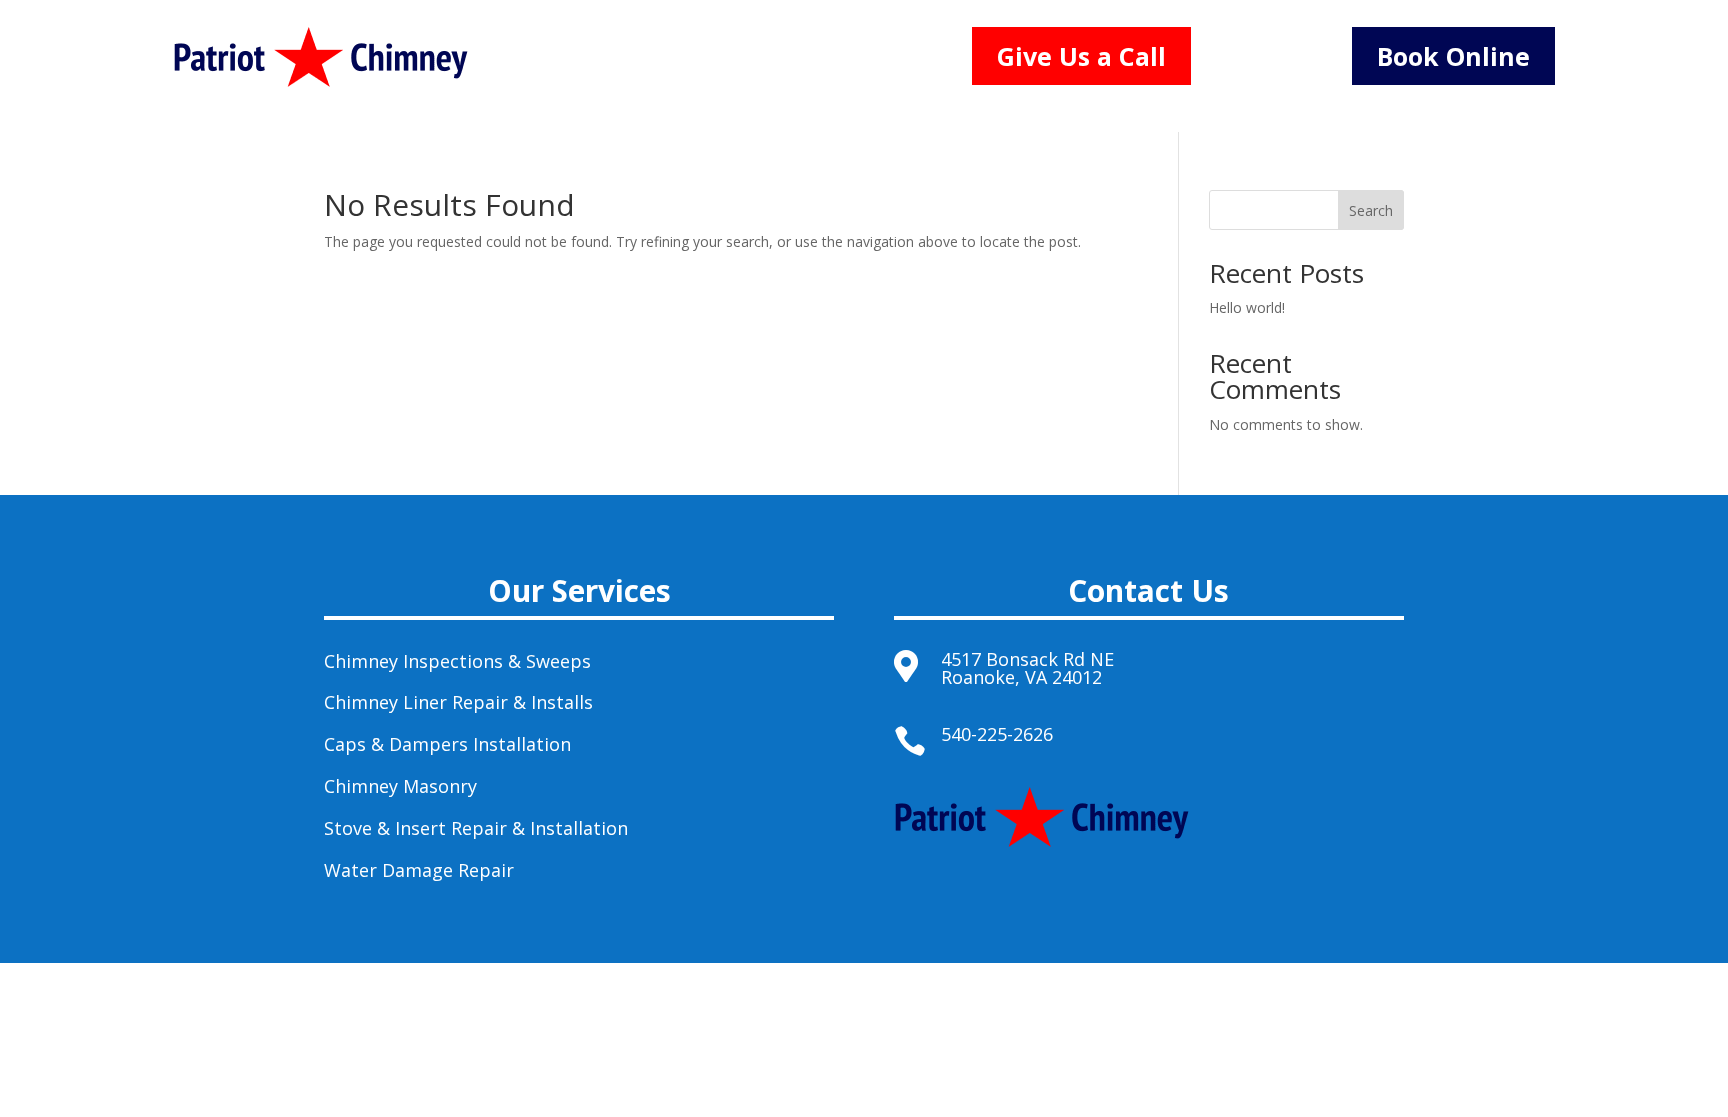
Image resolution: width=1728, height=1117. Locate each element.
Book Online (1453, 56)
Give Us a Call (1081, 56)
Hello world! (1247, 307)
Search (1371, 210)
